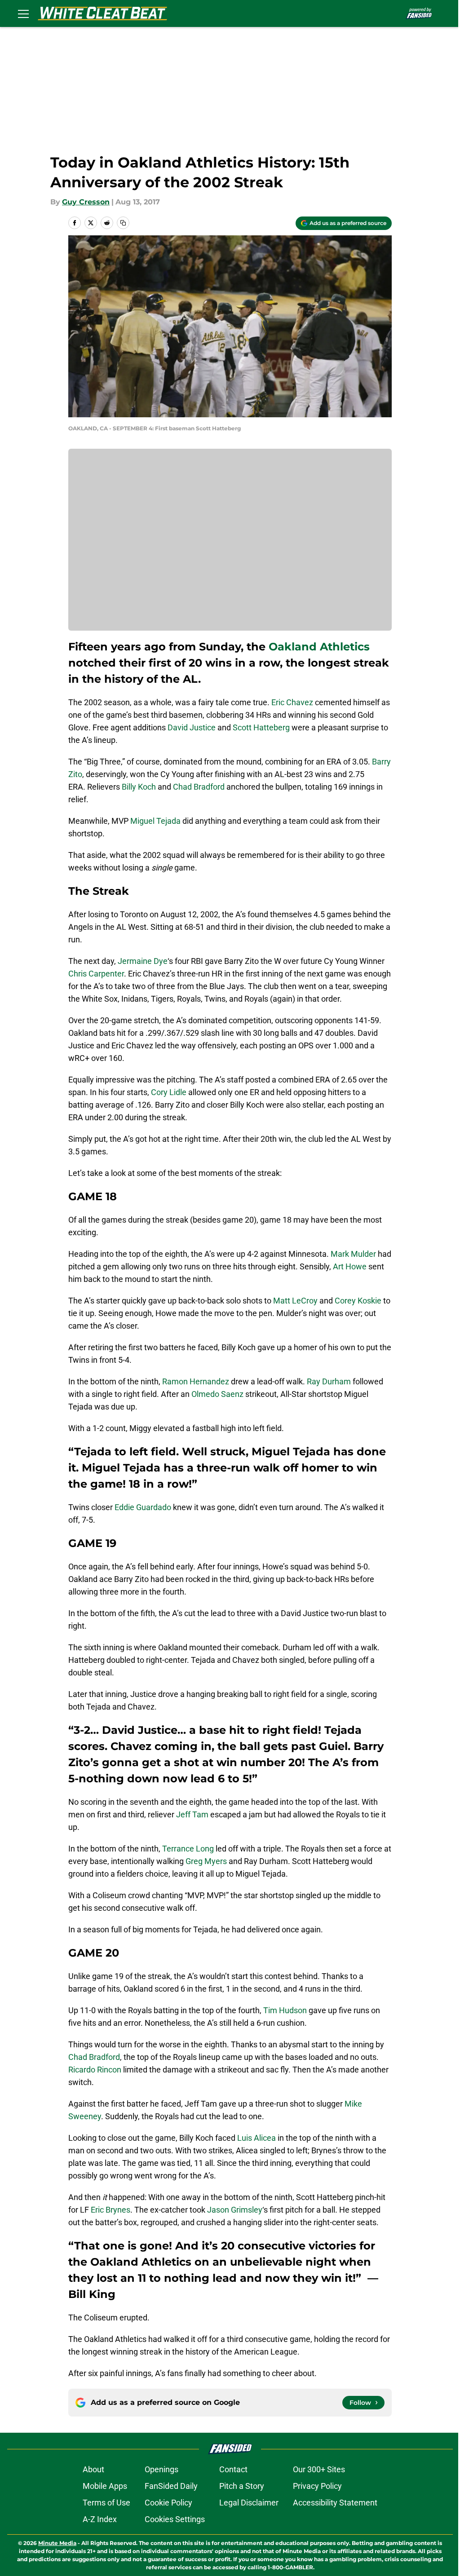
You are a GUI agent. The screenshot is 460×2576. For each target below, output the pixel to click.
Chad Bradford (199, 787)
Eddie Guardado (143, 1507)
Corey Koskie (358, 1301)
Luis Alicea (257, 2138)
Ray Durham (329, 1381)
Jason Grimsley (235, 2210)
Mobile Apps (105, 2486)
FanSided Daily (171, 2486)
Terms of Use (106, 2503)
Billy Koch (139, 787)
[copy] (123, 223)
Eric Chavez (292, 702)
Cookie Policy (168, 2503)
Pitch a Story (242, 2486)
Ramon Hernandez (196, 1381)
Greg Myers (206, 1861)
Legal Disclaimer (249, 2503)
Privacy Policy (317, 2486)
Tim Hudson (285, 2010)
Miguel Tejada (155, 821)
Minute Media (57, 2543)
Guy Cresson (86, 202)
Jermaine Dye (143, 961)
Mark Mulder (353, 1254)
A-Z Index (100, 2519)
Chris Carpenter (96, 974)
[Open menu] (23, 13)
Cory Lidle (169, 1092)
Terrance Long (188, 1849)
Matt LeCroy (295, 1301)
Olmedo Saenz (217, 1394)
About (93, 2469)
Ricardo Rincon (95, 2070)
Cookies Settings (175, 2519)
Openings (161, 2469)
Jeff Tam (192, 1814)
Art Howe (350, 1266)
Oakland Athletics (319, 647)
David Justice (192, 727)
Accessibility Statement (335, 2503)
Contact (233, 2469)
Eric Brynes (111, 2210)
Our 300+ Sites (319, 2469)
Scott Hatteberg (261, 727)
